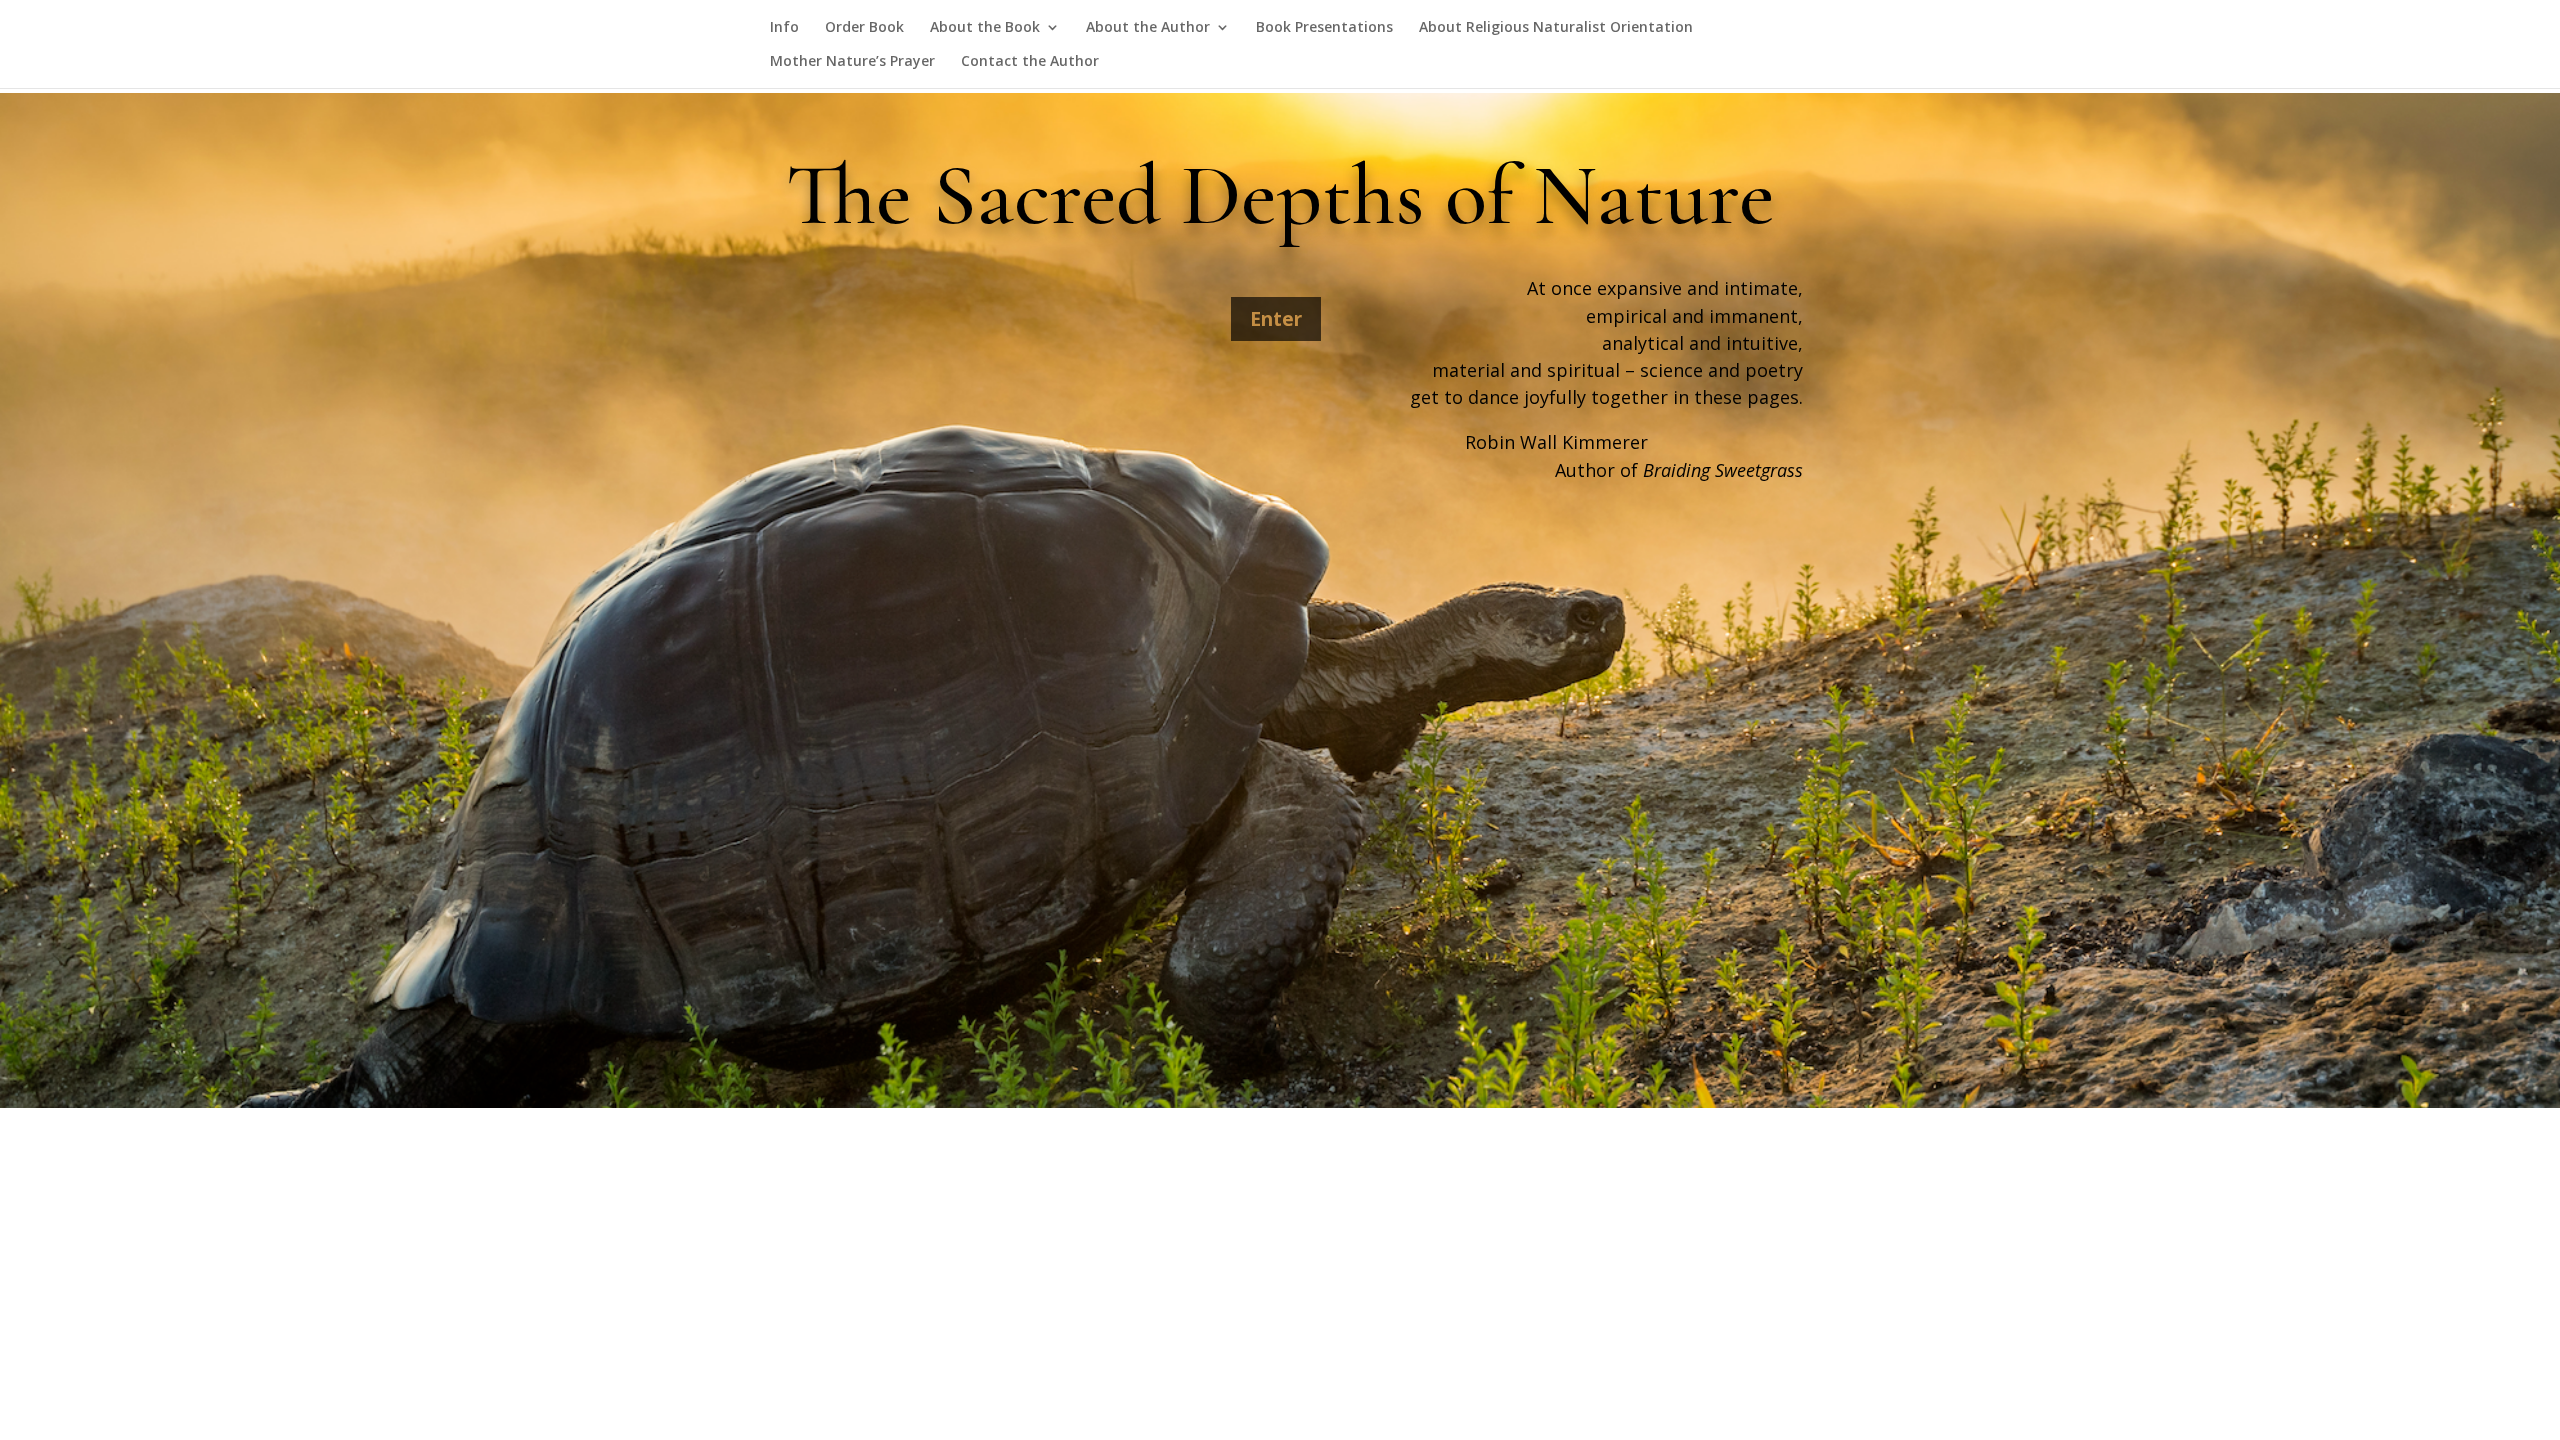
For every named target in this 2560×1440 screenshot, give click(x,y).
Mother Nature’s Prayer (852, 62)
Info (784, 28)
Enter (1276, 319)
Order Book (864, 28)
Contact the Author (1030, 62)
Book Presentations (1324, 28)
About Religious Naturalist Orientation (1556, 28)
